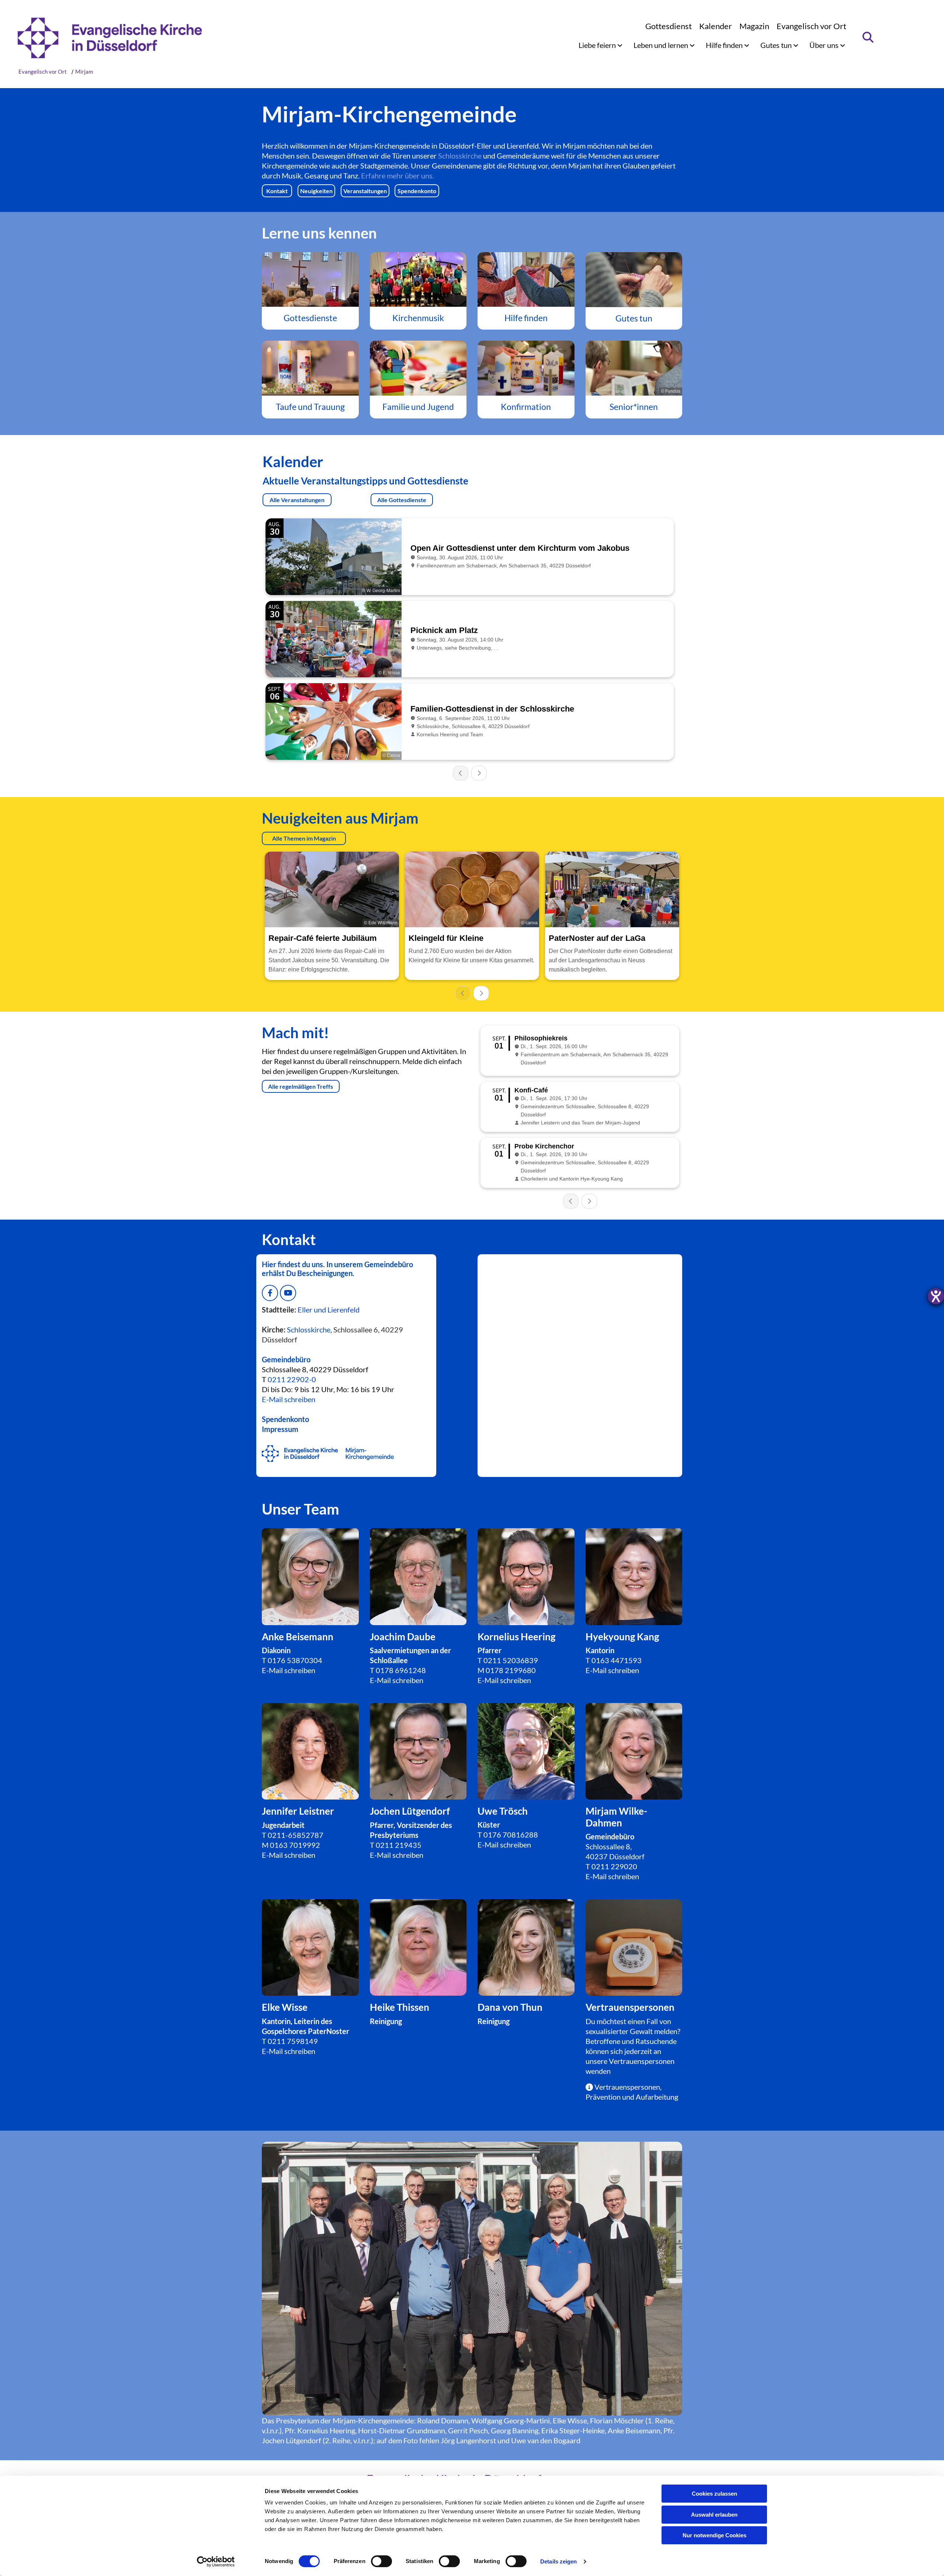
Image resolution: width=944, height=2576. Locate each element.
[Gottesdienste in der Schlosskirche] (310, 279)
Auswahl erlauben (714, 2515)
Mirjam (84, 72)
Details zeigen (558, 2561)
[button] (277, 191)
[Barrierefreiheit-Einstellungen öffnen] (936, 1296)
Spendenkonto (285, 1419)
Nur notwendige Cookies (714, 2535)
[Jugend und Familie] (418, 368)
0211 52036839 (511, 1660)
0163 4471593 (617, 1660)
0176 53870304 (295, 1660)
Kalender (716, 26)
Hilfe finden (725, 45)
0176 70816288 (511, 1835)
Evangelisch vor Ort (811, 26)
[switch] (381, 2561)
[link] (601, 45)
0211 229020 (614, 1866)
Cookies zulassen (714, 2494)
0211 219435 (399, 1845)
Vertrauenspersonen (642, 2061)
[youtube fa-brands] (288, 1293)
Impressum (280, 1429)
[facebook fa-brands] (270, 1293)
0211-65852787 (296, 1835)
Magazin (754, 26)
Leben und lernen (662, 45)
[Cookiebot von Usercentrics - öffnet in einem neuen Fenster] (216, 2562)
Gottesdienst (669, 26)
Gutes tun (777, 45)
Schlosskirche (460, 156)
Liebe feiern (598, 45)
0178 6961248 (401, 1670)
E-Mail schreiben (289, 1670)
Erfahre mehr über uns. (398, 175)
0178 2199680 (511, 1670)
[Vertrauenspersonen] (418, 1948)
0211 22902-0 (292, 1379)
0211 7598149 (293, 2041)
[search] (868, 37)
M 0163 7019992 (291, 1845)
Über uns (825, 45)
